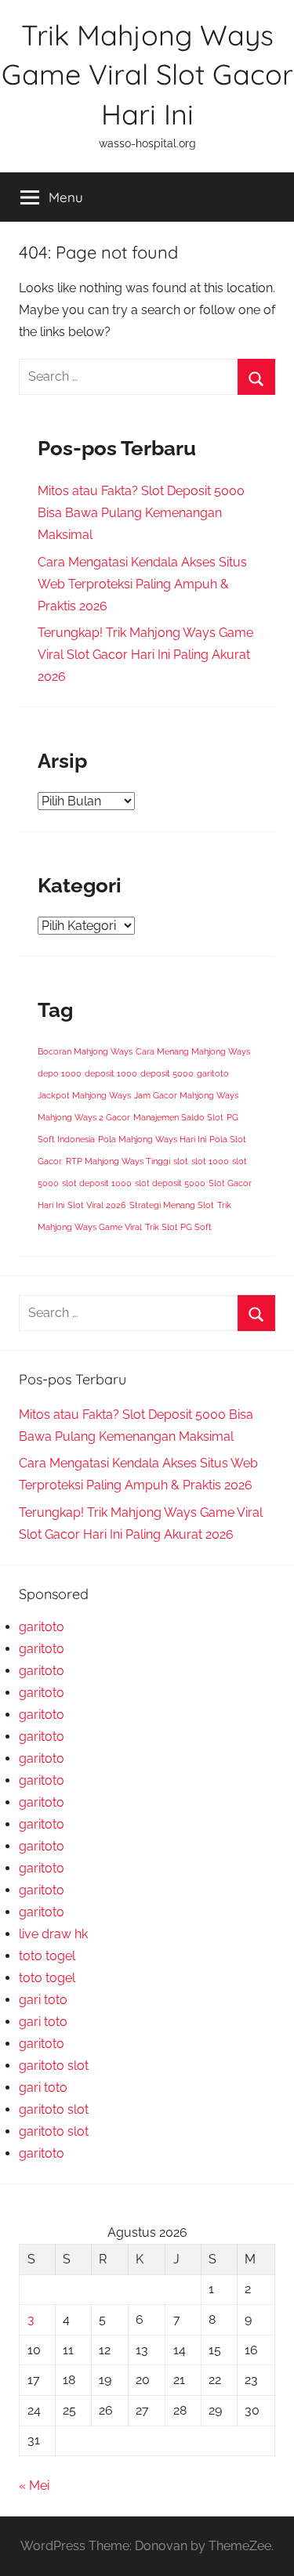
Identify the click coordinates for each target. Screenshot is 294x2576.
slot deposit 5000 (170, 1183)
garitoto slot (54, 2066)
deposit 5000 (167, 1073)
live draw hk (53, 1934)
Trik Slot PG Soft (178, 1227)
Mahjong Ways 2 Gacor (84, 1117)
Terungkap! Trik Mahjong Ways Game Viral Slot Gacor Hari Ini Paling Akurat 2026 (145, 655)
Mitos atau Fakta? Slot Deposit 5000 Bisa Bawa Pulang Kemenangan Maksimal (141, 513)
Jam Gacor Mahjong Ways (186, 1095)
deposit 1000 (111, 1073)
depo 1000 (60, 1073)
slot (181, 1161)
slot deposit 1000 (97, 1183)
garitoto (213, 1073)
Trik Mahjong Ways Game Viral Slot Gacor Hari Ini (147, 74)
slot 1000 (210, 1161)
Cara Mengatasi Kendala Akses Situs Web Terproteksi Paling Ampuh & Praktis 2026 (142, 584)
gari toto (43, 2000)
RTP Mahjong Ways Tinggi (118, 1161)
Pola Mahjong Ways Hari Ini (152, 1139)
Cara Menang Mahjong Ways (193, 1051)
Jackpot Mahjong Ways (84, 1095)
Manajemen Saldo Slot (178, 1117)
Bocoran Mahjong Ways (85, 1051)
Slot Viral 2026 (97, 1205)
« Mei (34, 2486)
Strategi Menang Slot (172, 1205)
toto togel (47, 1956)
